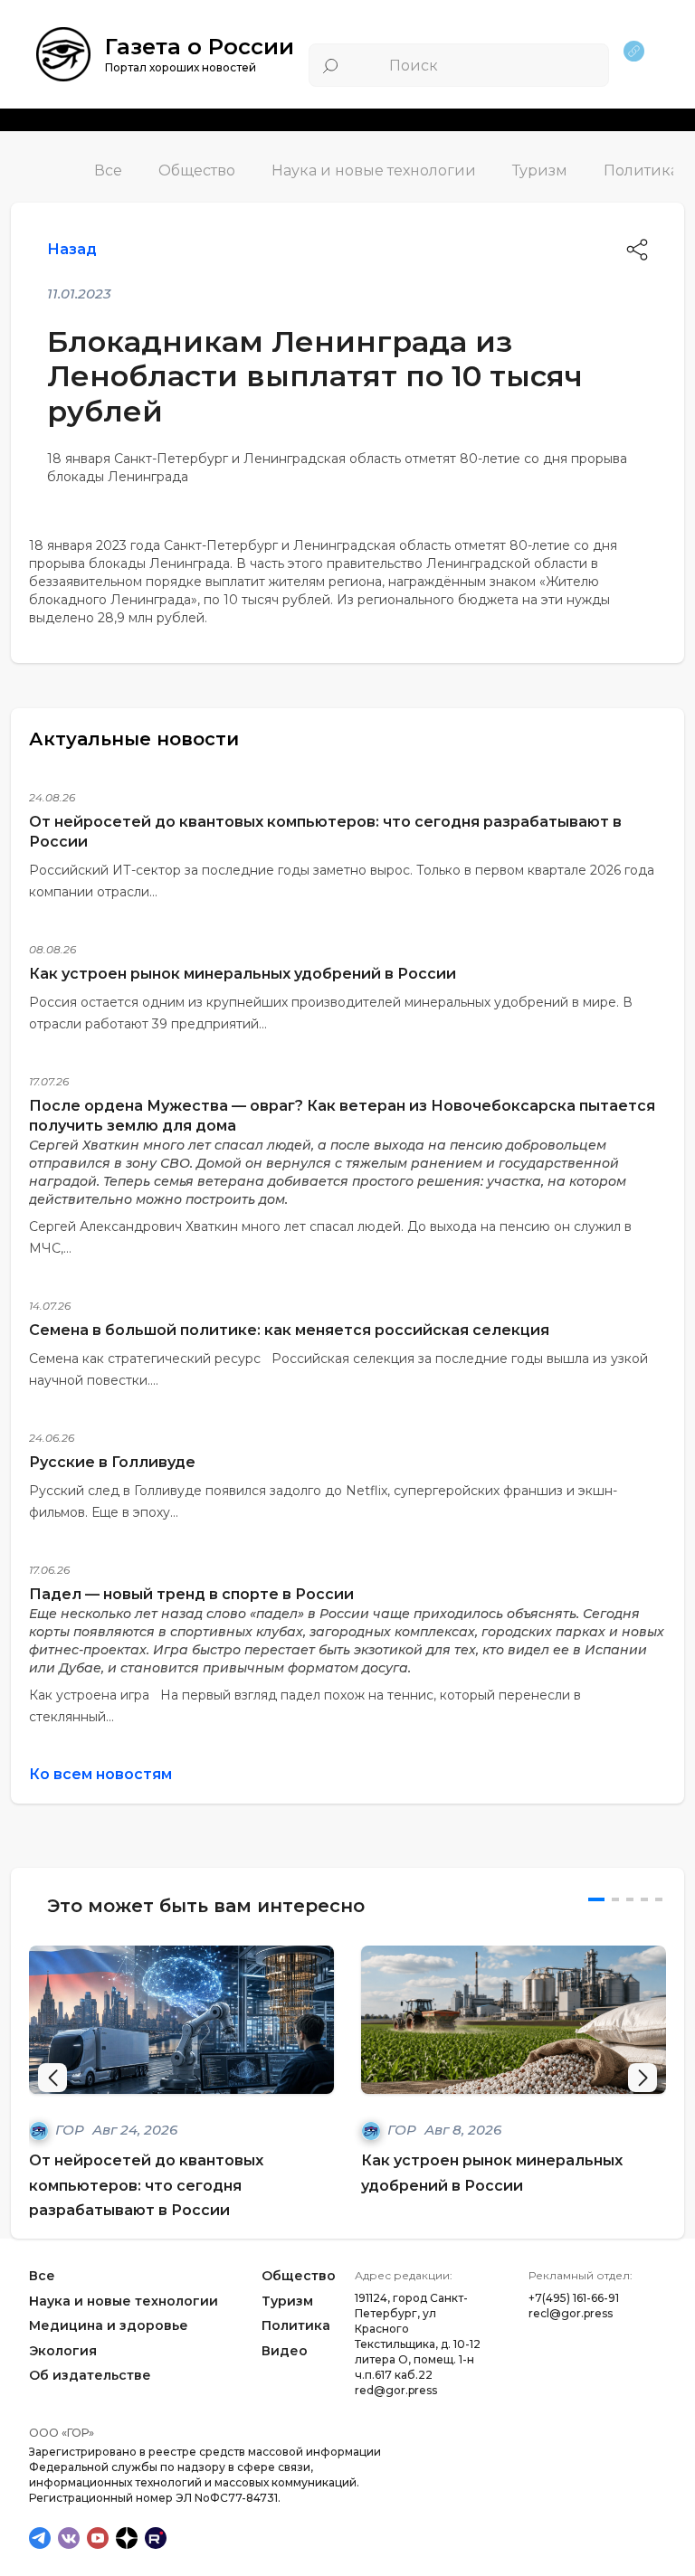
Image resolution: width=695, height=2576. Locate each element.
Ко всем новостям (100, 1774)
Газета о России (200, 47)
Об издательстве (90, 2376)
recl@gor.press (571, 2313)
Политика (641, 170)
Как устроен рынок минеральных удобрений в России (243, 974)
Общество (197, 170)
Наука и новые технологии (374, 170)
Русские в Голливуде (112, 1462)
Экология (63, 2351)
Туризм (540, 170)
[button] (643, 2078)
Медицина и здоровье (109, 2325)
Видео (285, 2351)
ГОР (71, 2130)
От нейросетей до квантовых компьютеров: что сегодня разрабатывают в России (146, 2185)
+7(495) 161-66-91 (574, 2298)
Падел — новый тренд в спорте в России (191, 1594)
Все (108, 170)
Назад (72, 249)
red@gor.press (396, 2390)
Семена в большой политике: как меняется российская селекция (289, 1330)
